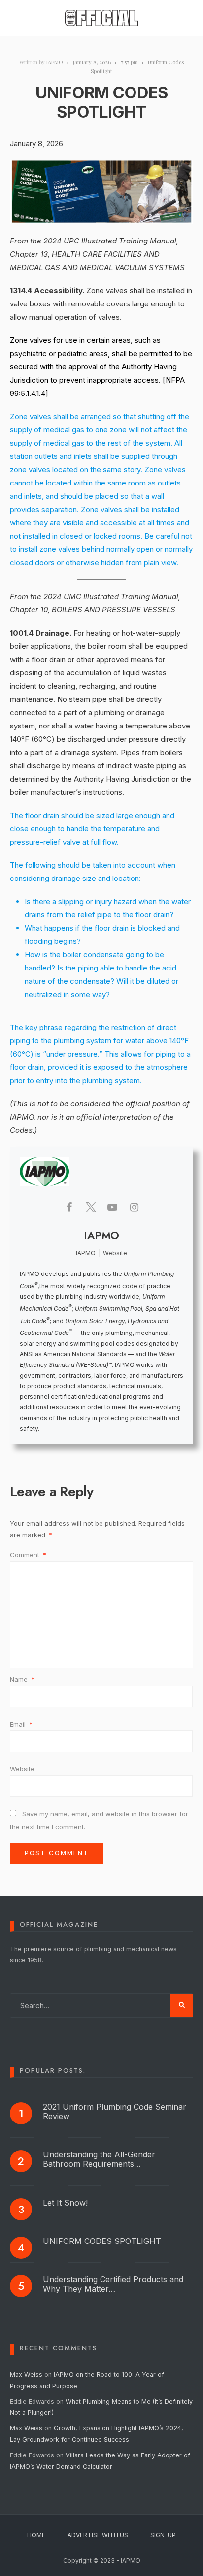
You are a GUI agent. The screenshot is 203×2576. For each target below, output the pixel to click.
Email (21, 1724)
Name (22, 1679)
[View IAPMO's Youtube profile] (112, 1207)
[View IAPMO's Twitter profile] (91, 1207)
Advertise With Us (98, 2535)
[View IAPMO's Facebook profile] (69, 1207)
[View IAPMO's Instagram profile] (134, 1207)
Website (22, 1769)
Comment (28, 1555)
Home (36, 2535)
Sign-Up (163, 2535)
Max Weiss (26, 2375)
